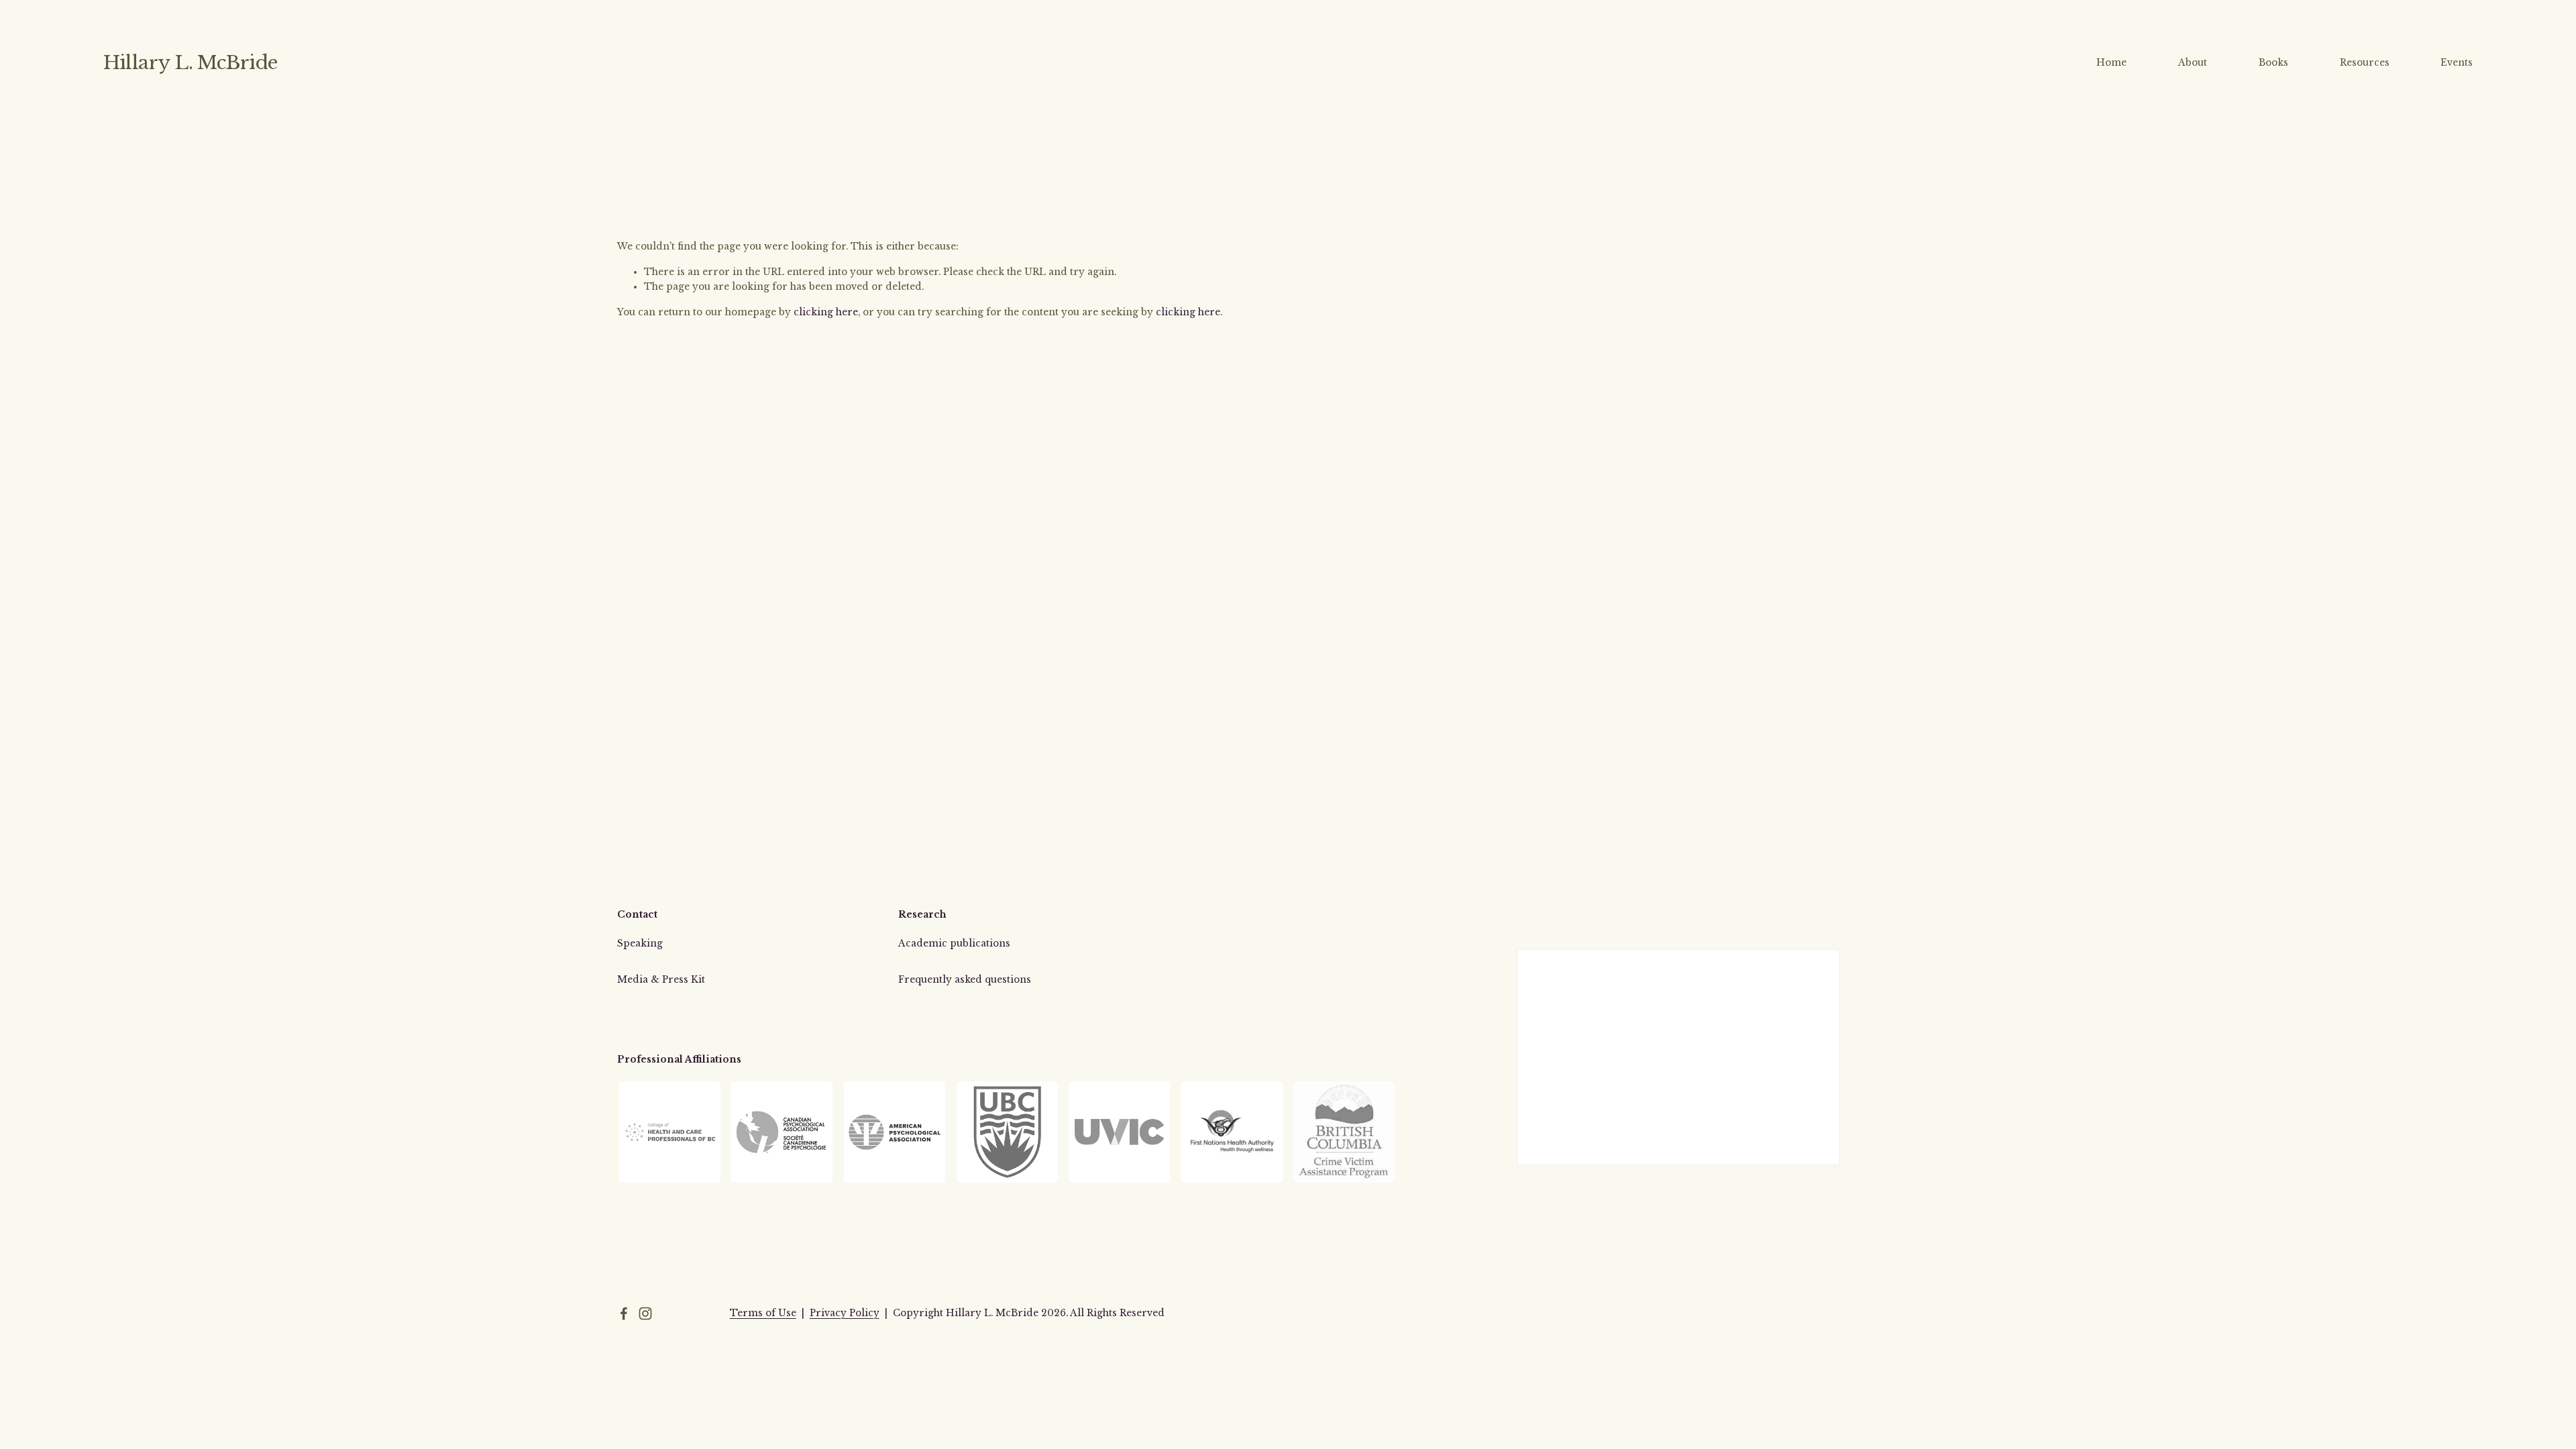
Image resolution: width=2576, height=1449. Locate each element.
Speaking (640, 944)
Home (2111, 63)
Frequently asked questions (965, 980)
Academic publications (954, 944)
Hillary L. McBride (191, 63)
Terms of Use (763, 1313)
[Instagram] (645, 1313)
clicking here (826, 312)
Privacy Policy (845, 1313)
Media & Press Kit (661, 980)
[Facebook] (624, 1313)
